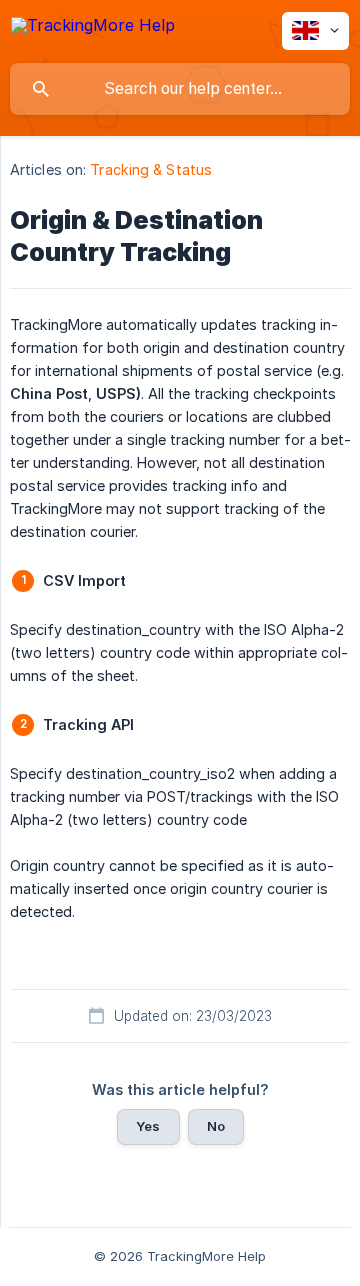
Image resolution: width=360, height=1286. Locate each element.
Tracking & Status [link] (151, 169)
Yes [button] (148, 1126)
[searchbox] (180, 89)
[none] (93, 28)
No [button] (216, 1126)
